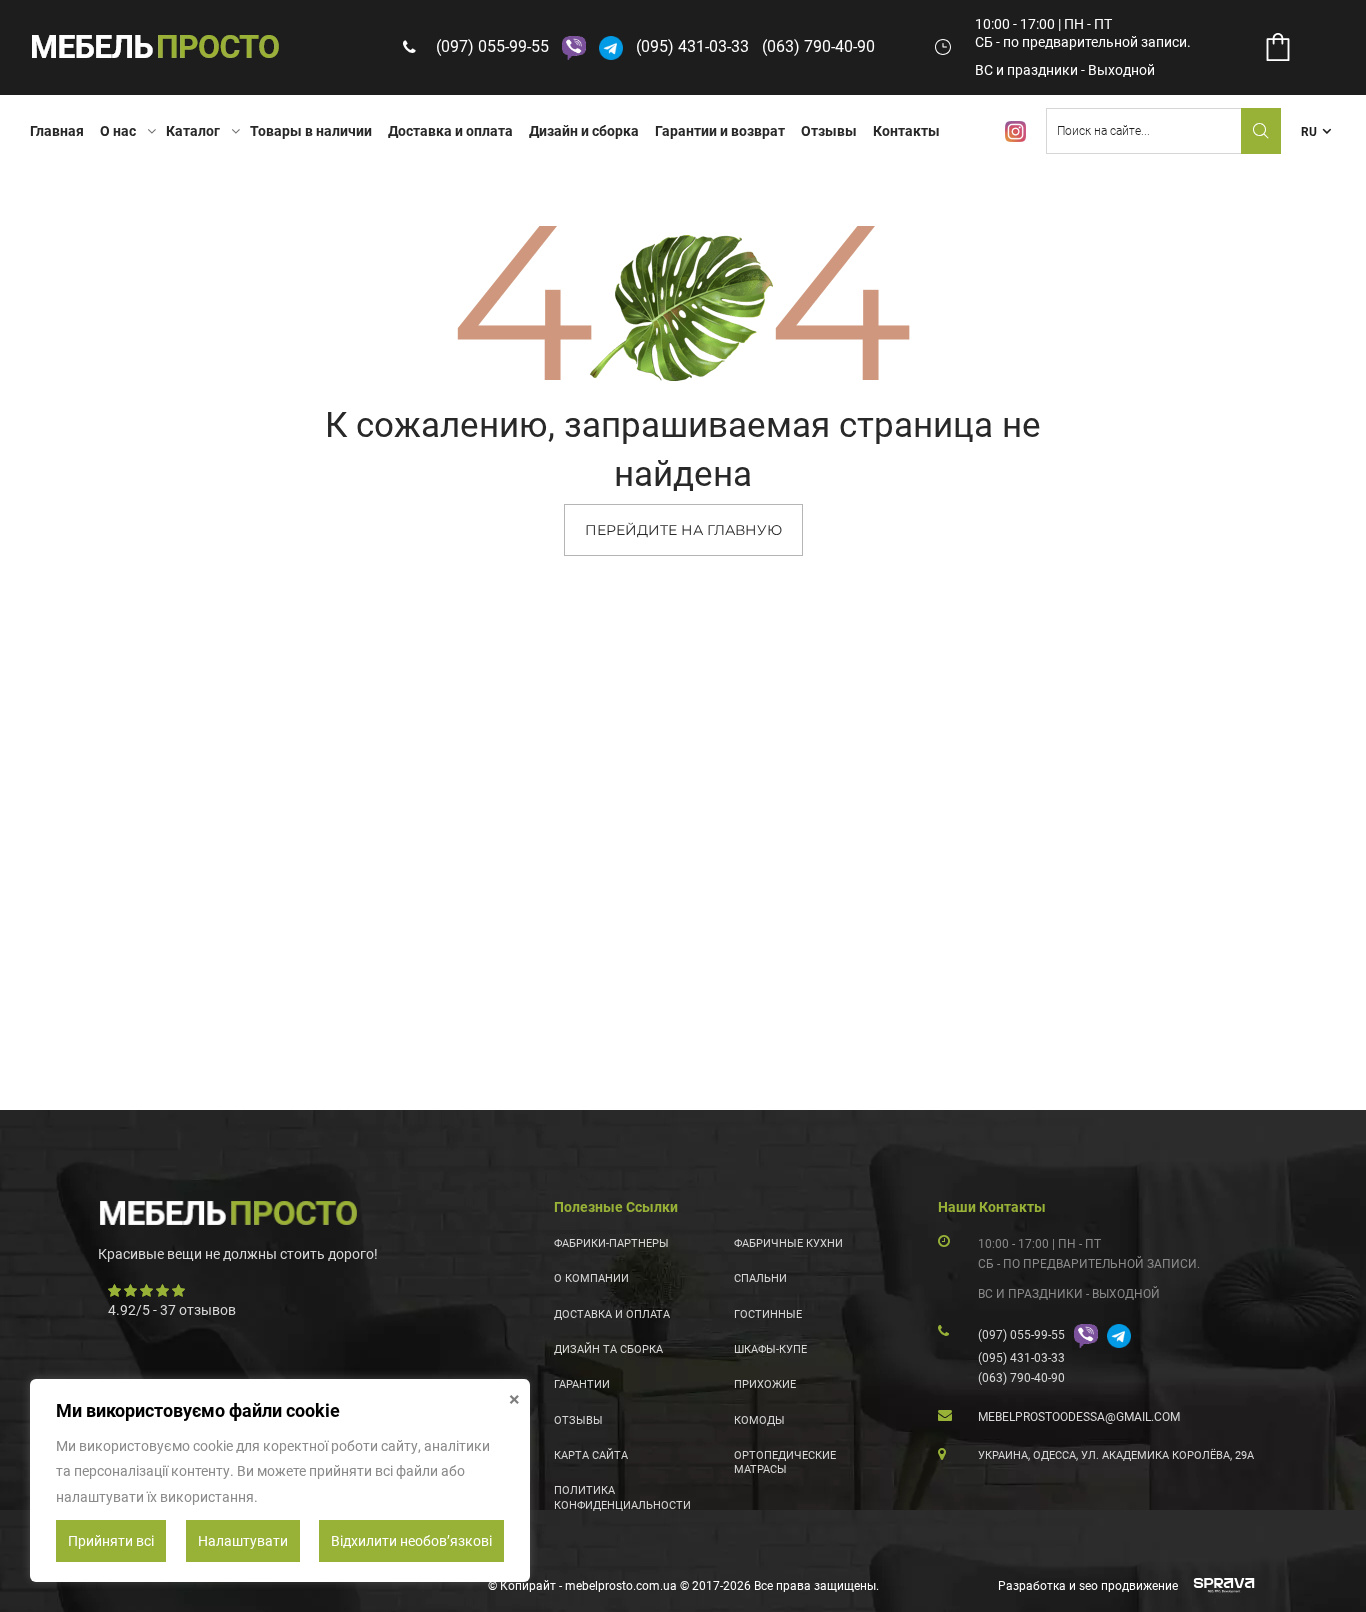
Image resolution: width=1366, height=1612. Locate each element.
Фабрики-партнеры (611, 1243)
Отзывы (829, 131)
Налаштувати (243, 1541)
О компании (591, 1278)
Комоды (759, 1420)
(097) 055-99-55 (492, 46)
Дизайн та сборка (608, 1349)
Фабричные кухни (788, 1243)
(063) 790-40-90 (818, 46)
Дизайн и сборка (584, 131)
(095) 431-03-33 (692, 46)
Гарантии (582, 1384)
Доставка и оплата (450, 131)
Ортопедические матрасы (785, 1462)
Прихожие (765, 1384)
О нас (118, 131)
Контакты (906, 131)
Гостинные (768, 1314)
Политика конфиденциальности (622, 1497)
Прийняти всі (111, 1541)
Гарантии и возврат (720, 131)
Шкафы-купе (770, 1349)
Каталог (193, 131)
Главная (57, 131)
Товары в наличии (311, 131)
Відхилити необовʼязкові (411, 1541)
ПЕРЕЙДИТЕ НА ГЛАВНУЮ (683, 530)
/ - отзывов (172, 1310)
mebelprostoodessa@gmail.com (1079, 1417)
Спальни (760, 1278)
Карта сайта (591, 1455)
